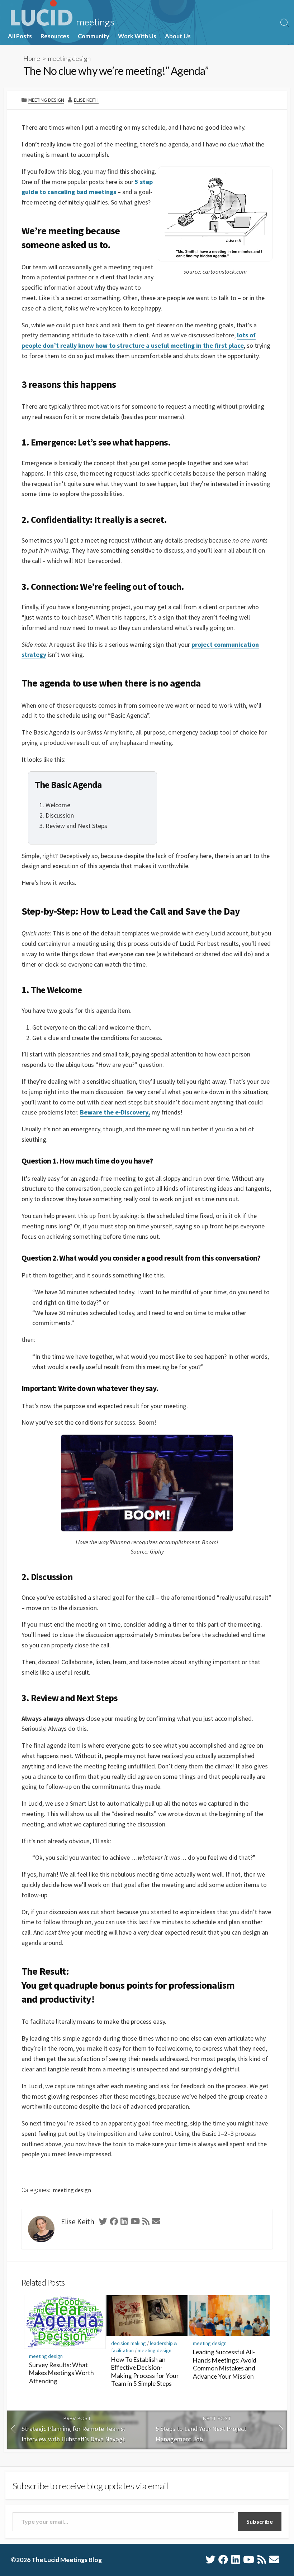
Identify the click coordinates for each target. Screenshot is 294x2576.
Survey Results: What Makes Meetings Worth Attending (61, 2373)
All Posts (20, 36)
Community (94, 36)
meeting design (69, 58)
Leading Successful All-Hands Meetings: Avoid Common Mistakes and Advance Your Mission (225, 2364)
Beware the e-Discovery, (115, 1112)
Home (32, 58)
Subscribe (260, 2521)
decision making (129, 2343)
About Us (178, 36)
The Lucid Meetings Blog (67, 2560)
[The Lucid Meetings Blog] (62, 14)
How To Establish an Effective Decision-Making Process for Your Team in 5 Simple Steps (145, 2372)
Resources (55, 36)
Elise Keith (86, 100)
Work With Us (137, 36)
